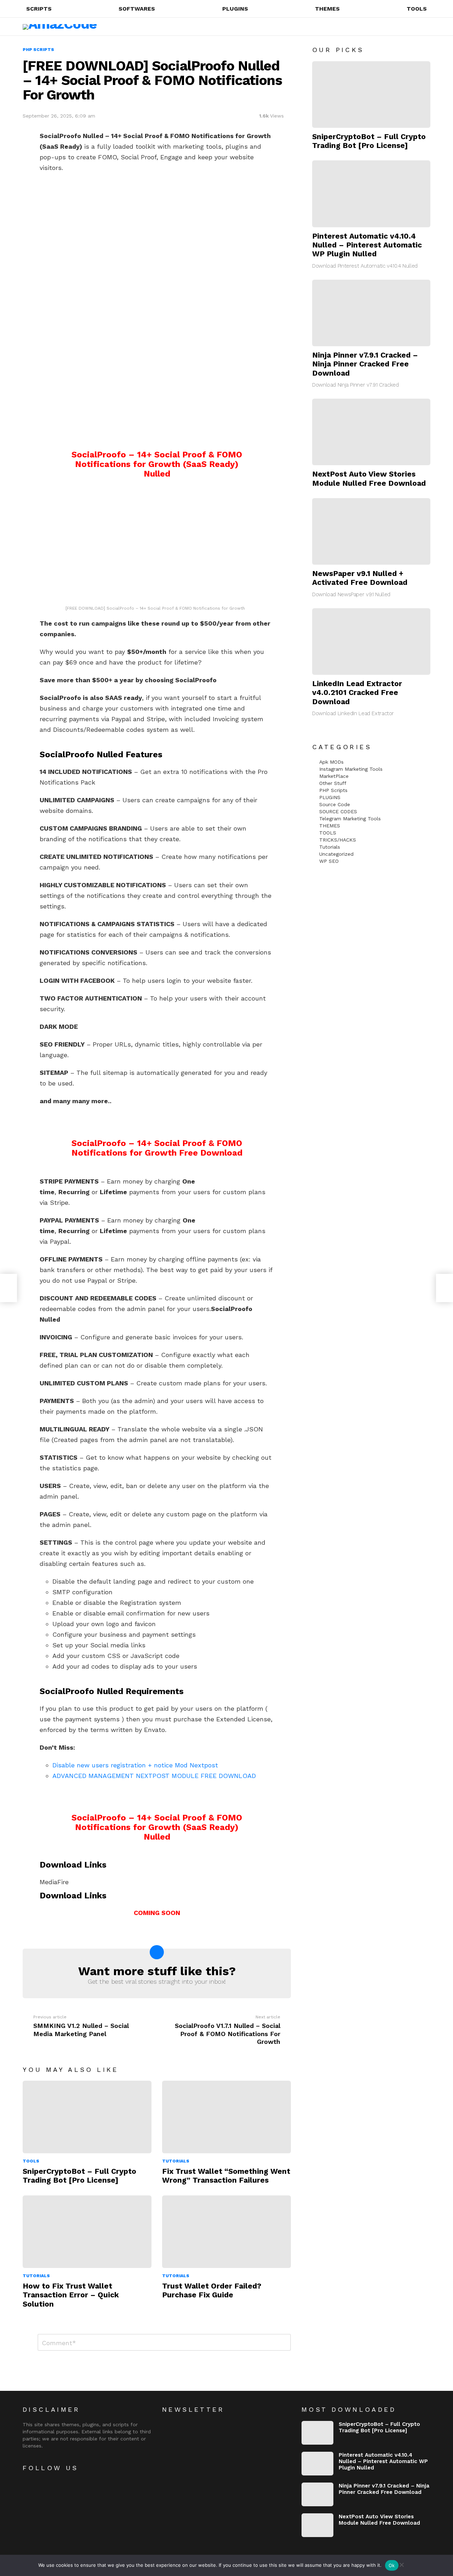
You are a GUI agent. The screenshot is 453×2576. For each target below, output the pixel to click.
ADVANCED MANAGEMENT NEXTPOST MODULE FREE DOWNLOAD (154, 1776)
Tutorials (176, 2161)
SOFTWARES (137, 9)
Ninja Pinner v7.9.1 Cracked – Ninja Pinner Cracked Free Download (365, 364)
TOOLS (417, 9)
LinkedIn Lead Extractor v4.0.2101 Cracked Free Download (357, 693)
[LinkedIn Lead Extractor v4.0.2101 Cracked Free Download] (371, 642)
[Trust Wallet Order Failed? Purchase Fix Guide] (226, 2232)
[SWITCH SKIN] (411, 27)
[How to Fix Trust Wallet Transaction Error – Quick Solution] (87, 2232)
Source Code (335, 804)
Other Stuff (333, 783)
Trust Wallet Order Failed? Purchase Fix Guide (212, 2290)
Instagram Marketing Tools (351, 769)
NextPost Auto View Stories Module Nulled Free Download (369, 478)
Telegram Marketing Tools (350, 819)
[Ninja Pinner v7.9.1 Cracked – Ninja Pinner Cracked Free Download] (371, 313)
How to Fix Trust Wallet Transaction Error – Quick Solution (71, 2295)
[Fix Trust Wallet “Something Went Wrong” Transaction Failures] (226, 2117)
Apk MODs (331, 762)
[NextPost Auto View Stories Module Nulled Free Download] (371, 432)
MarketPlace (334, 776)
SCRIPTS (39, 9)
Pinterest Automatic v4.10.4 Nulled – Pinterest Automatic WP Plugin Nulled (367, 245)
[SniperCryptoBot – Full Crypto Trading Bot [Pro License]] (87, 2117)
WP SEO (329, 861)
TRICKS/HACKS (338, 840)
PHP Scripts (333, 790)
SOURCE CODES (338, 811)
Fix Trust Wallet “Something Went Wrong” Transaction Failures (226, 2176)
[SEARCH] (399, 27)
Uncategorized (336, 854)
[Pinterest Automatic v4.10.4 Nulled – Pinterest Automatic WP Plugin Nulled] (371, 194)
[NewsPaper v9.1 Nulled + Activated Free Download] (371, 531)
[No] (401, 2564)
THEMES (327, 9)
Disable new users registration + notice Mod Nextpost (135, 1765)
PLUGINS (235, 9)
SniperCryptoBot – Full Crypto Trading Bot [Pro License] (79, 2176)
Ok (392, 2565)
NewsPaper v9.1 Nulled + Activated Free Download (360, 578)
